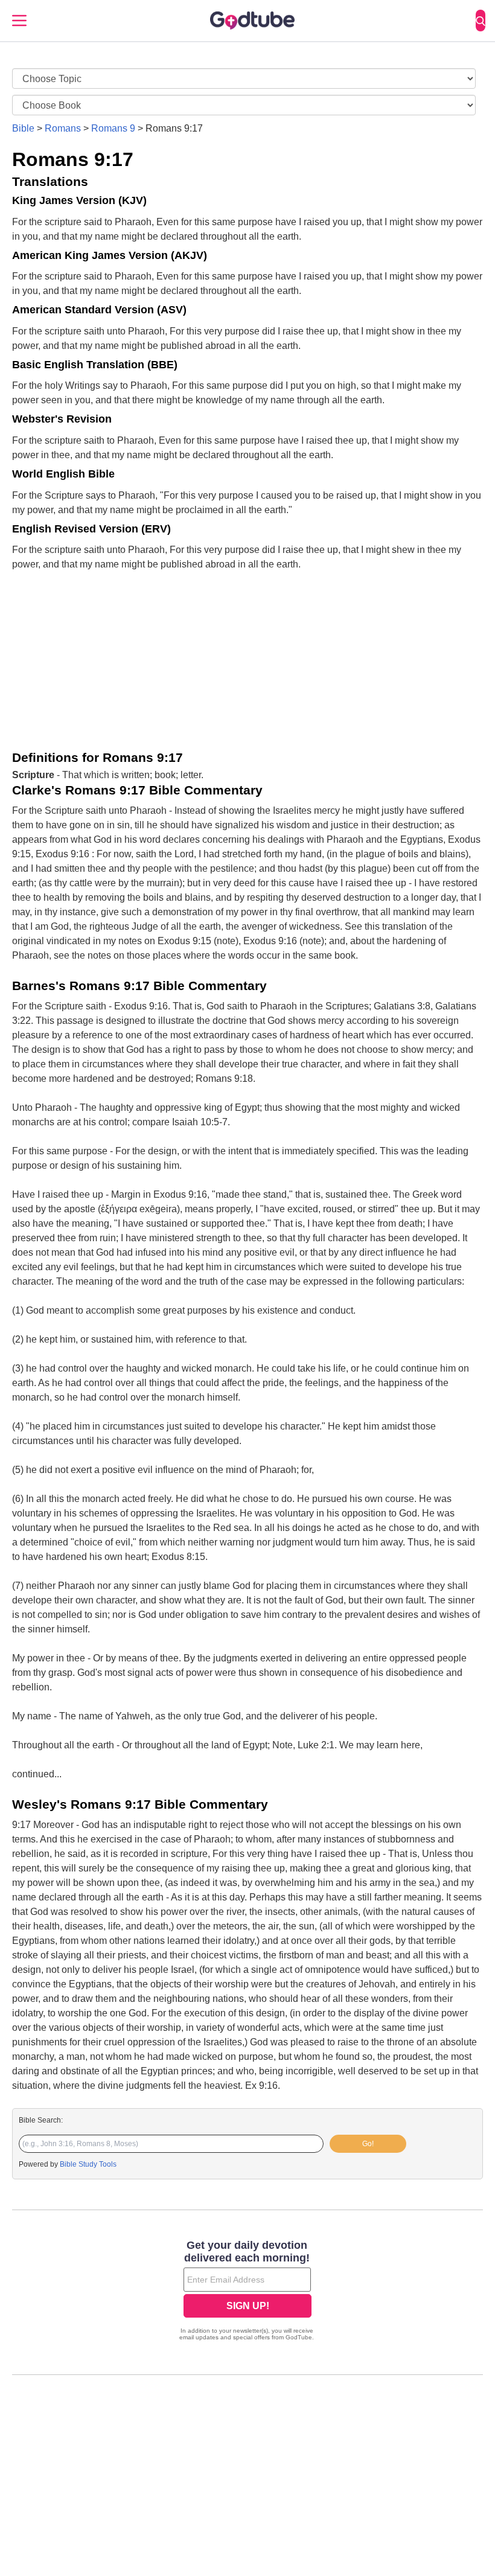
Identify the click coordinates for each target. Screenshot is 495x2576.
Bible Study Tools (88, 2164)
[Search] (481, 21)
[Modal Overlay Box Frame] (247, 2292)
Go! (368, 2144)
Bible (23, 128)
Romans (63, 128)
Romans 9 (113, 128)
